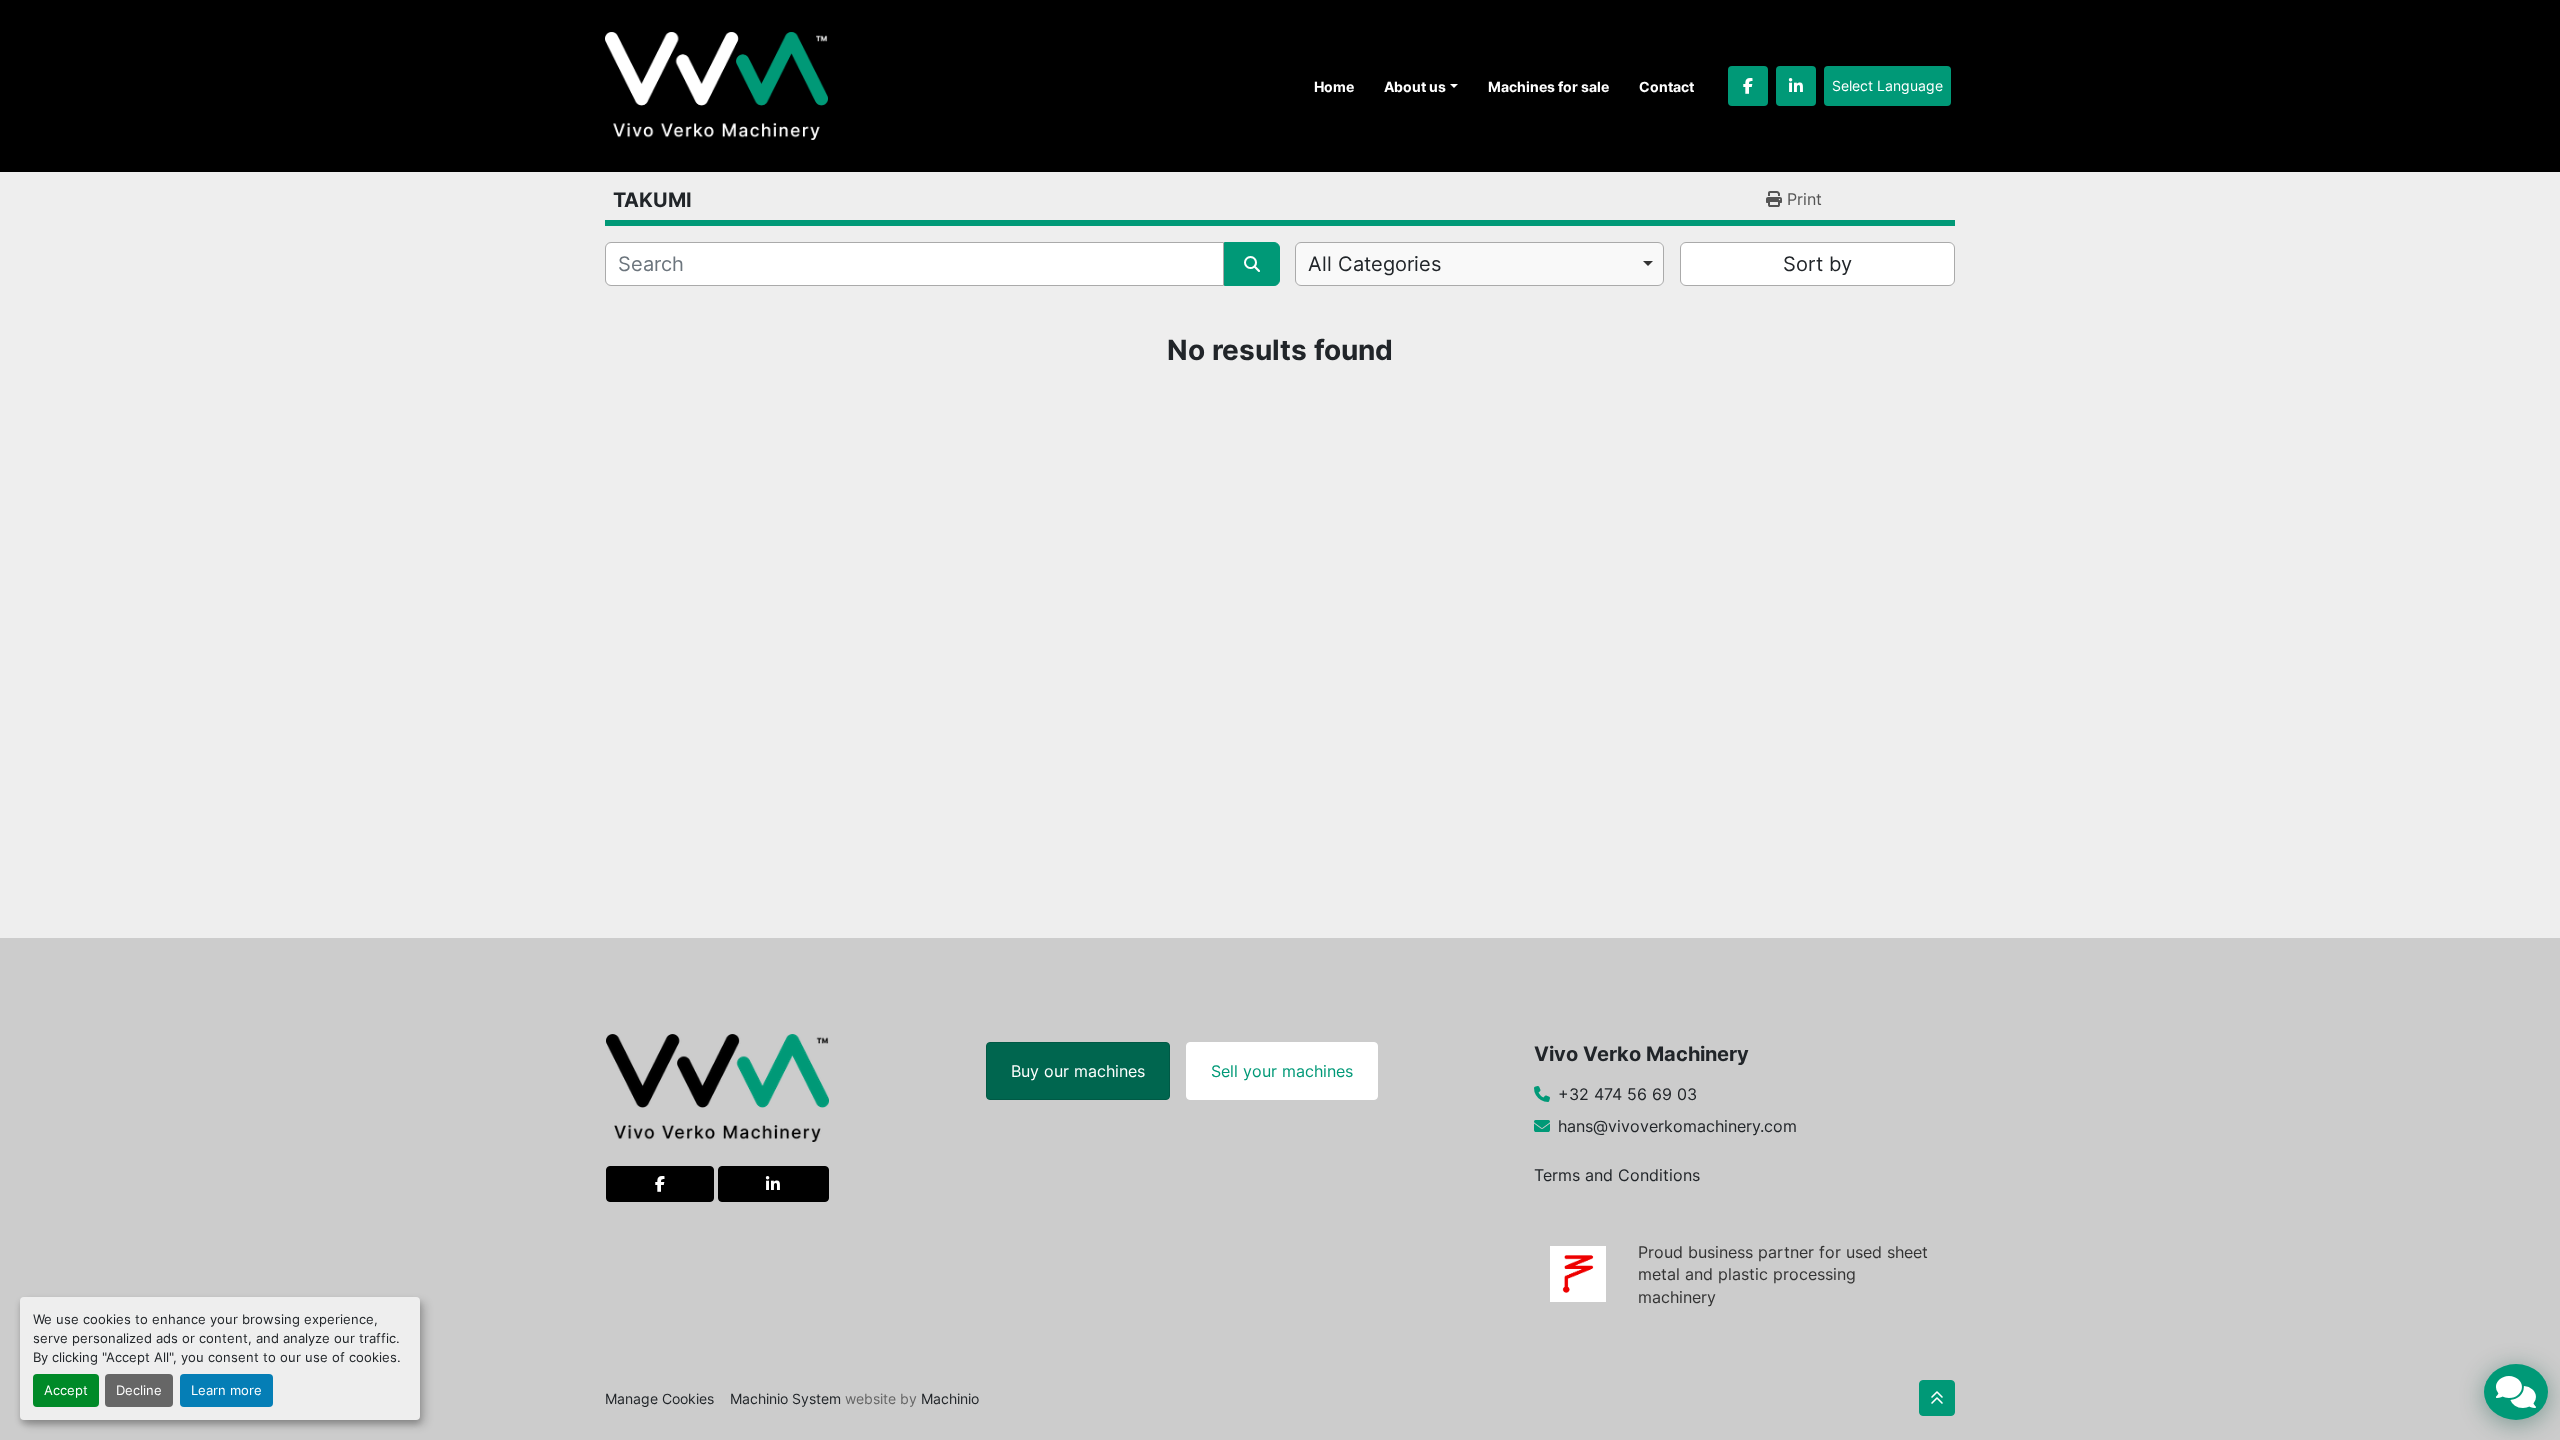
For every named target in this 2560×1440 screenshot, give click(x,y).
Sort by (1817, 264)
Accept (66, 1390)
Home (1334, 86)
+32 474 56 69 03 (1627, 1094)
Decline (139, 1390)
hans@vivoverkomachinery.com (1677, 1126)
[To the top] (1937, 1398)
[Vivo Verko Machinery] (717, 1086)
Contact (1666, 86)
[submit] (1252, 264)
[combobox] (1479, 264)
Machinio (950, 1398)
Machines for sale (1548, 86)
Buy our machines (1078, 1071)
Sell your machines (1282, 1071)
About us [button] (1415, 86)
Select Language (1887, 85)
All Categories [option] (1374, 264)
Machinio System (785, 1398)
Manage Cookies (659, 1398)
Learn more (226, 1390)
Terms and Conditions (1617, 1175)
